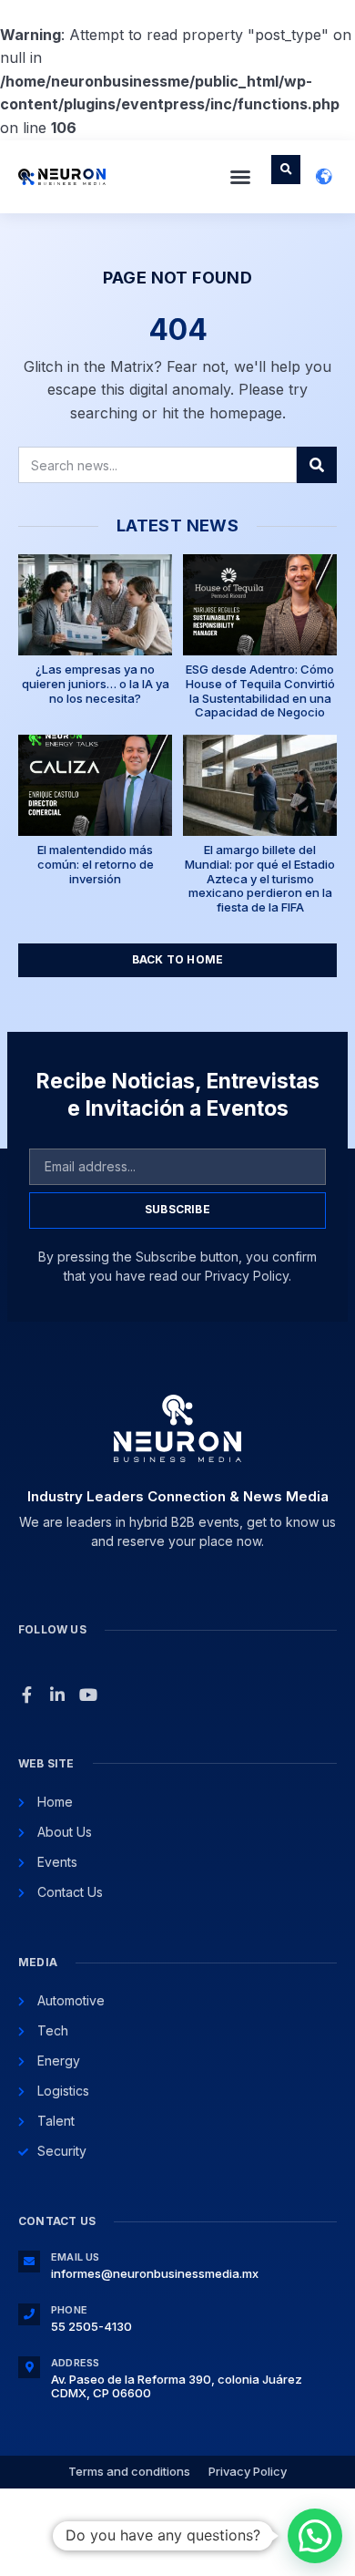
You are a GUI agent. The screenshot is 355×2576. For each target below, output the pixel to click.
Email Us (76, 2257)
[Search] (317, 465)
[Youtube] (88, 1695)
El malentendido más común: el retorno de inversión (96, 864)
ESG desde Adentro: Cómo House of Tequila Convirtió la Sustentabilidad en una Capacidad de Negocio (260, 690)
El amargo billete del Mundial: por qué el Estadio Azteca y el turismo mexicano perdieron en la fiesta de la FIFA (260, 878)
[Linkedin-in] (57, 1695)
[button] (240, 177)
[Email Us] (29, 2262)
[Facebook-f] (26, 1695)
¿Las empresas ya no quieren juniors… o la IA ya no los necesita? (96, 683)
